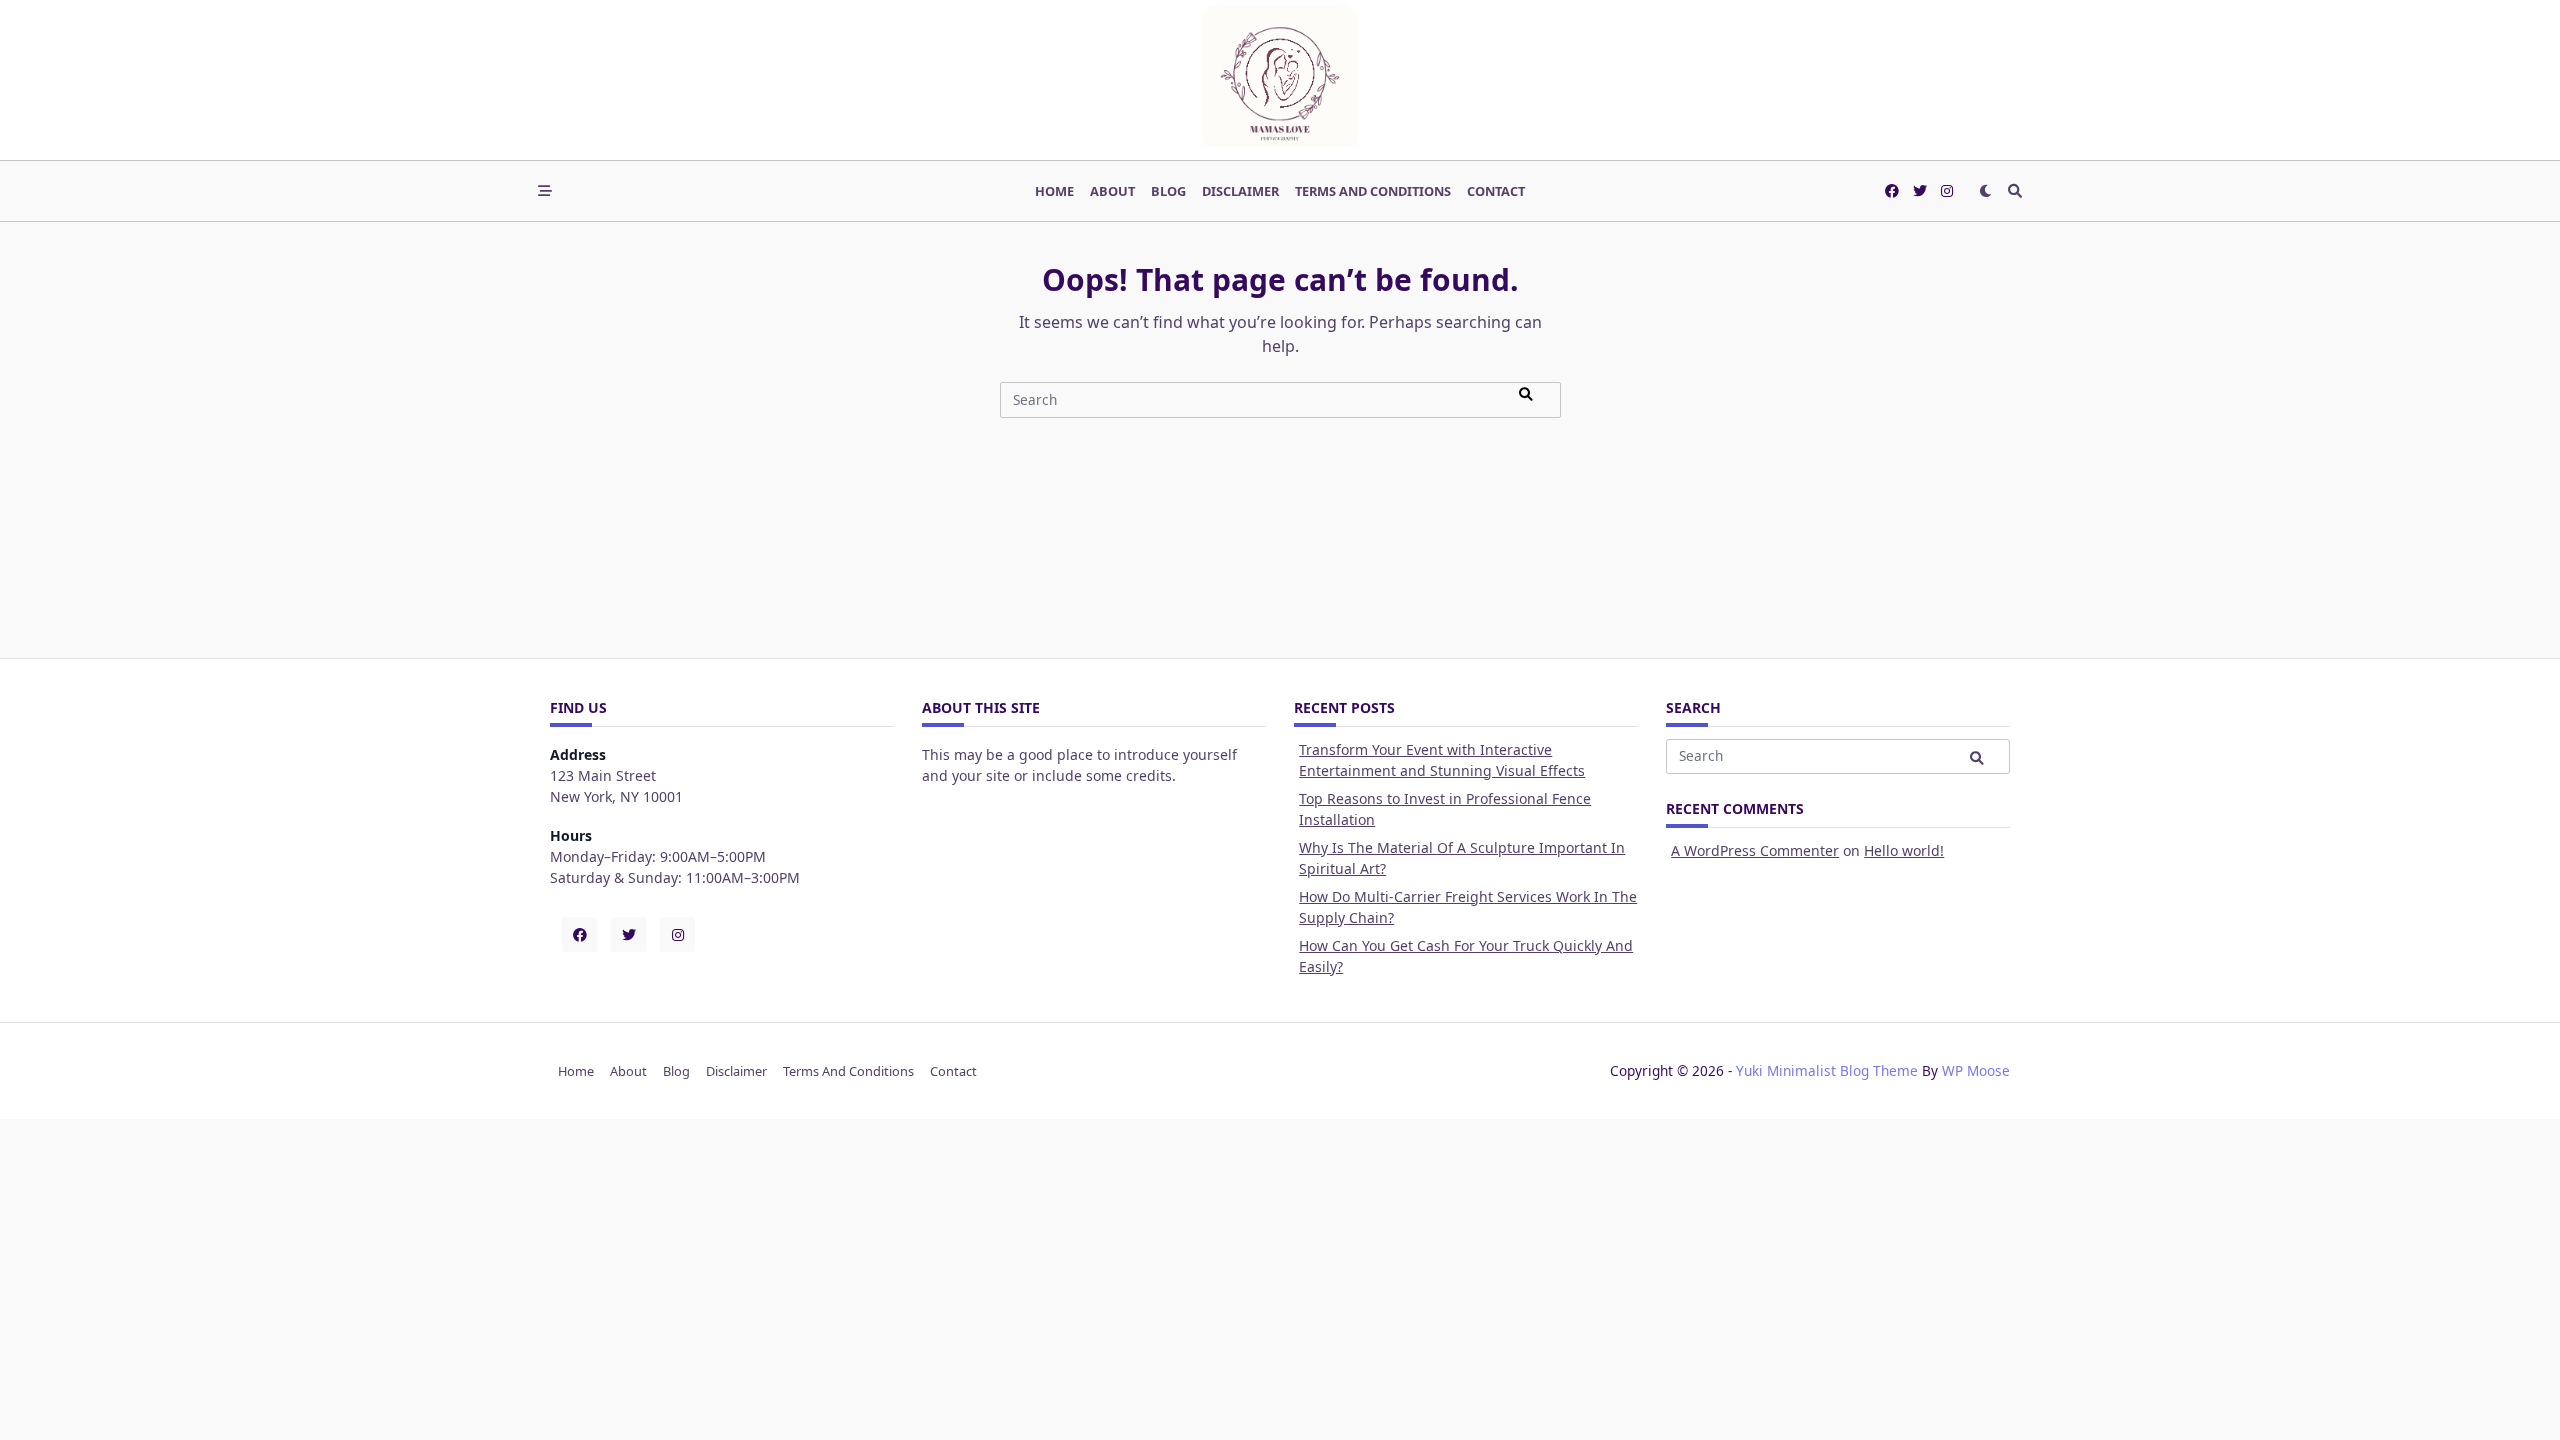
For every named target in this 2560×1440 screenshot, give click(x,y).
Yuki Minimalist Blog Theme (1827, 1070)
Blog (1168, 191)
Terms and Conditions (1373, 191)
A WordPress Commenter (1755, 850)
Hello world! (1904, 850)
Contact (1496, 191)
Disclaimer (1240, 191)
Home (1054, 191)
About (1112, 191)
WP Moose (1976, 1070)
